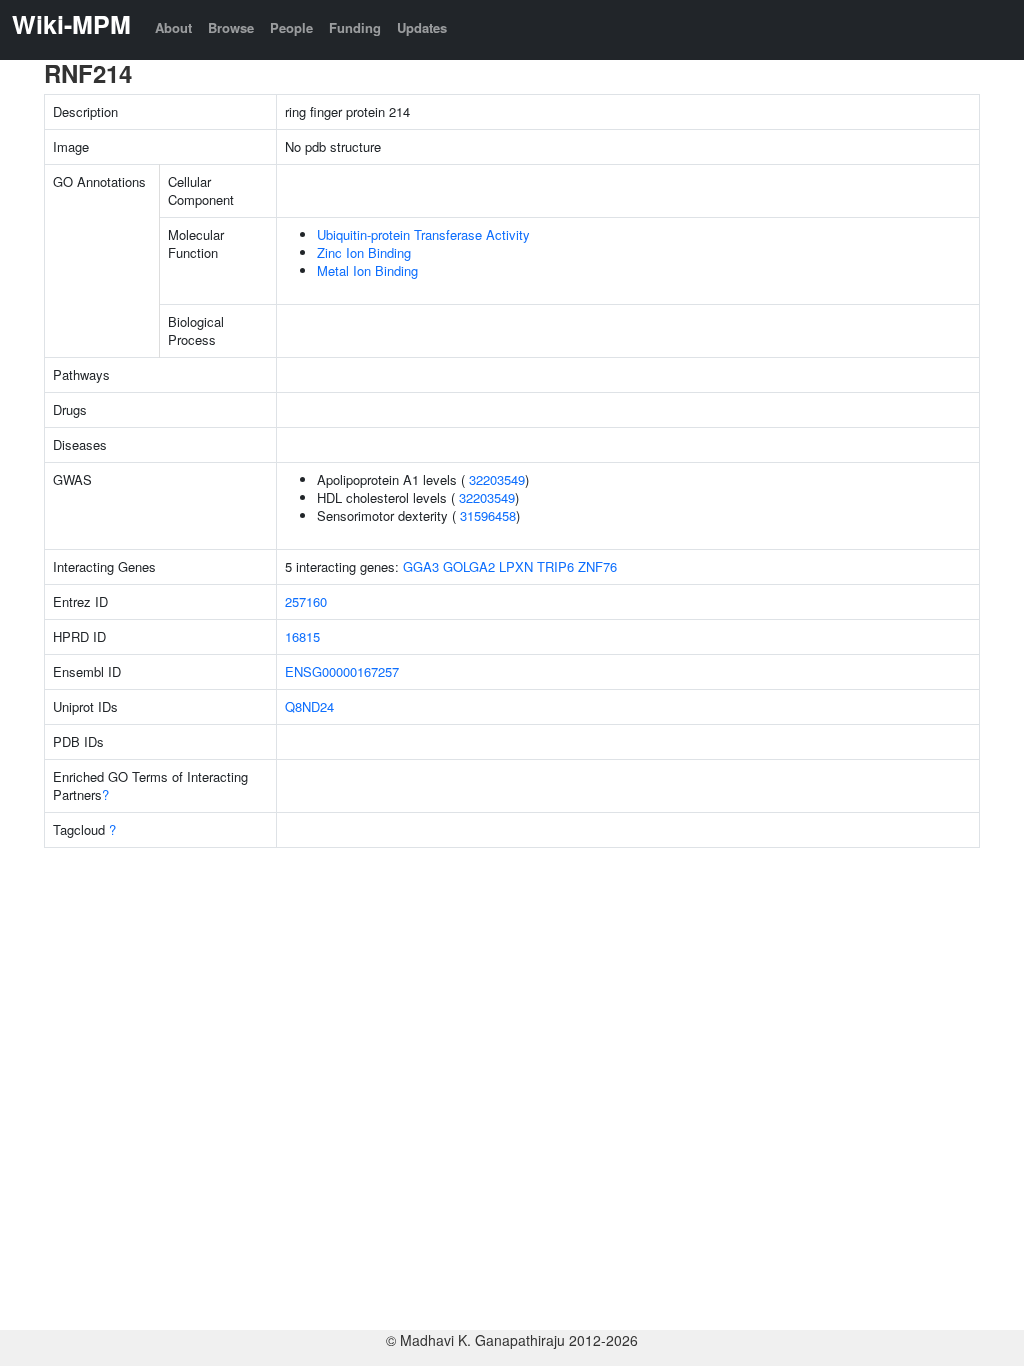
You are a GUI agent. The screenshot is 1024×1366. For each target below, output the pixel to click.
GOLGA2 (469, 566)
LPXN (516, 566)
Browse (231, 27)
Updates (422, 27)
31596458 (488, 515)
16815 (302, 636)
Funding (355, 27)
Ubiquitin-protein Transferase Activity (423, 234)
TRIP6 (555, 566)
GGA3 (421, 566)
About (173, 27)
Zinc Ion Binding (364, 252)
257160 (306, 601)
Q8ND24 (309, 706)
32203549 (497, 479)
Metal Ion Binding (367, 270)
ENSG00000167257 (342, 671)
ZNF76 (597, 566)
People (291, 27)
